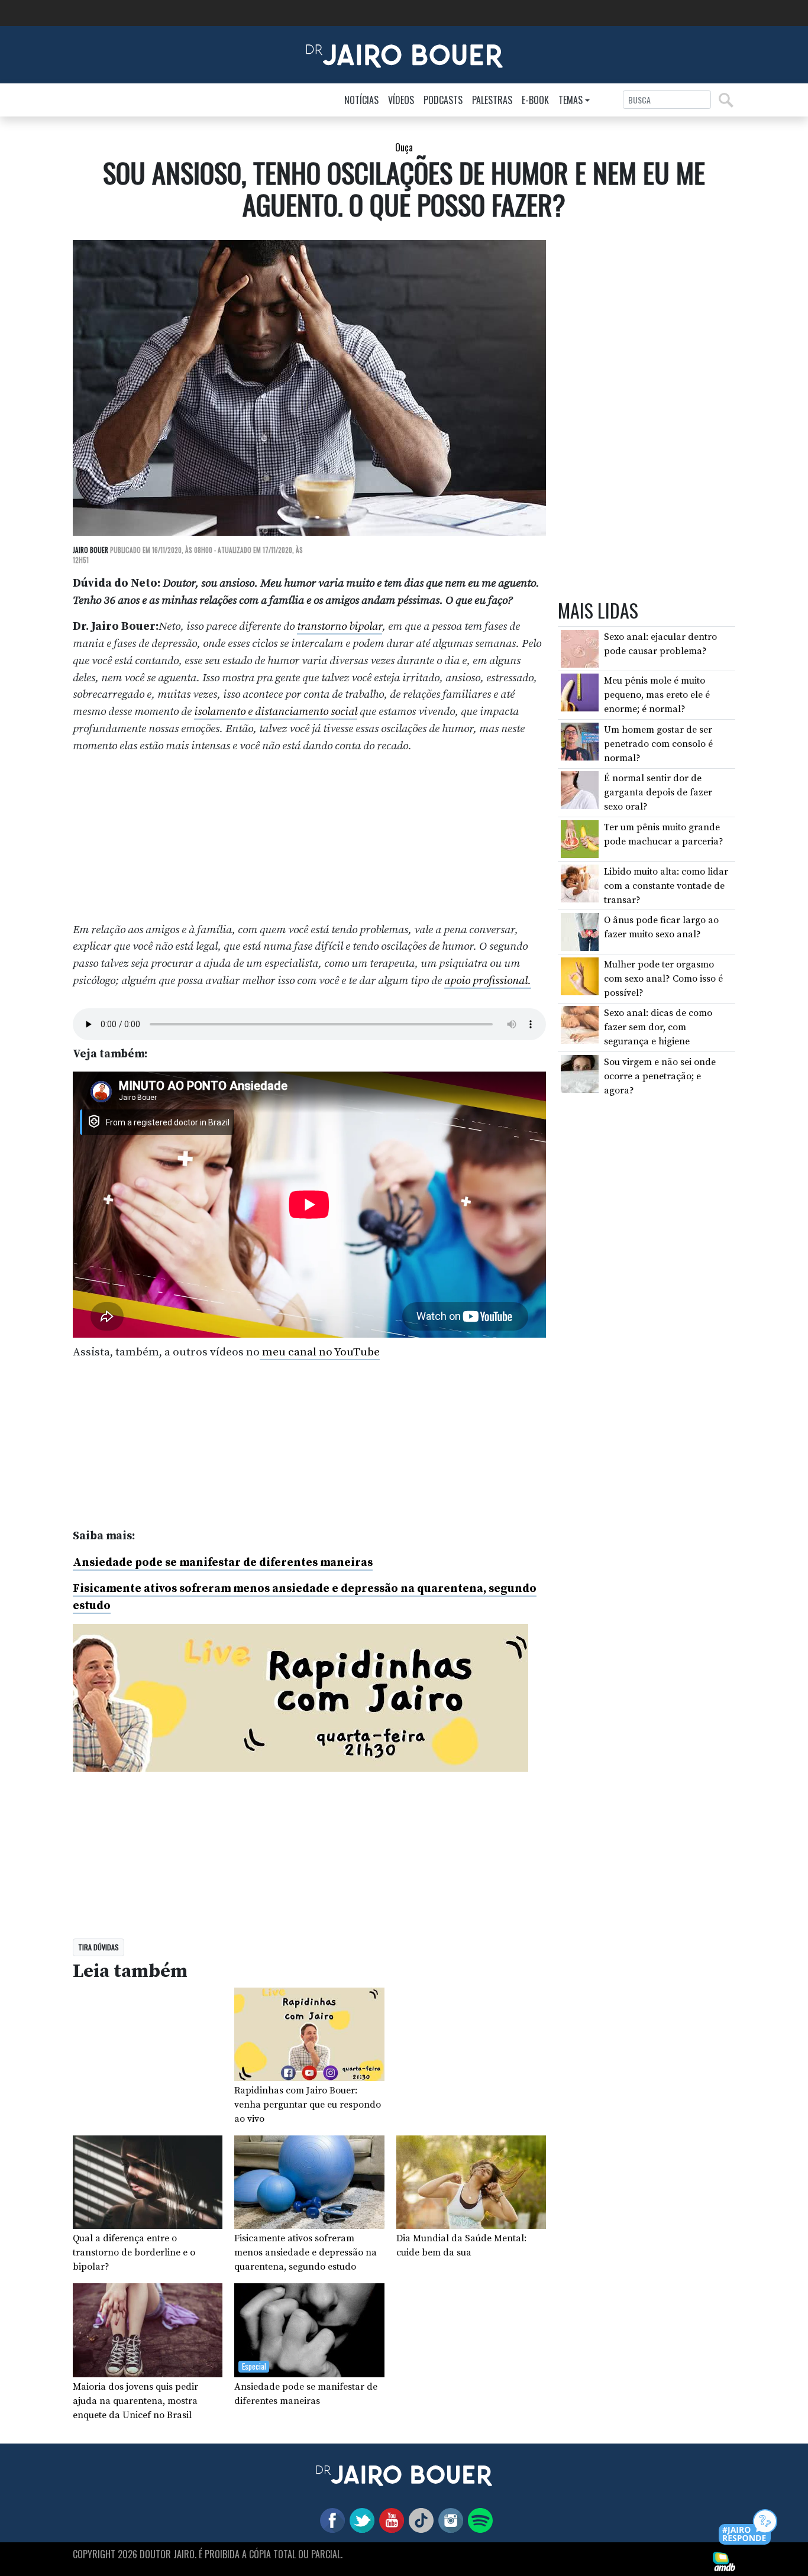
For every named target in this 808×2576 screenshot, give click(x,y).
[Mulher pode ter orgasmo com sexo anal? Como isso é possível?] (580, 976)
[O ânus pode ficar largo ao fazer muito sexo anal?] (580, 931)
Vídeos (401, 100)
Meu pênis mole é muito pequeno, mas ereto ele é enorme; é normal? (657, 695)
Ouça (404, 147)
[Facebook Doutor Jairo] (330, 2520)
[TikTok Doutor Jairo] (419, 2520)
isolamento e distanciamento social (276, 711)
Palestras (492, 100)
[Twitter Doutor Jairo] (360, 2520)
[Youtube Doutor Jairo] (389, 2520)
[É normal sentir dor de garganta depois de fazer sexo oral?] (580, 789)
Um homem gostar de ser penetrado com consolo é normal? (658, 744)
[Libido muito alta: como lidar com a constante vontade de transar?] (580, 882)
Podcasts (443, 100)
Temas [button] (571, 100)
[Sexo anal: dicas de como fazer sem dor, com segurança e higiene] (580, 1024)
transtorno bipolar (340, 626)
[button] (749, 2528)
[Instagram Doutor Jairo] (448, 2520)
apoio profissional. (488, 980)
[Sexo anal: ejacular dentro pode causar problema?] (580, 648)
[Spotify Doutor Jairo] (478, 2520)
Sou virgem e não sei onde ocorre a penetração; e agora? (660, 1076)
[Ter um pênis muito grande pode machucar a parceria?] (580, 839)
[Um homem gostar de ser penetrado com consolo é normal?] (580, 741)
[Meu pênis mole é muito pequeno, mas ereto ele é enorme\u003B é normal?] (580, 692)
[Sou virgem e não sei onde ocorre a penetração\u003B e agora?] (580, 1073)
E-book (535, 100)
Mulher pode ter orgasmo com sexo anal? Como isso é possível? (663, 979)
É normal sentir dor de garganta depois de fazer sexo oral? (658, 792)
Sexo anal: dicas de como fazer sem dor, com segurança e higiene (658, 1027)
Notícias (361, 100)
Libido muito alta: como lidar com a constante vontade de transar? (666, 886)
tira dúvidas (98, 1947)
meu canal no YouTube (320, 1352)
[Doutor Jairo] (404, 54)
